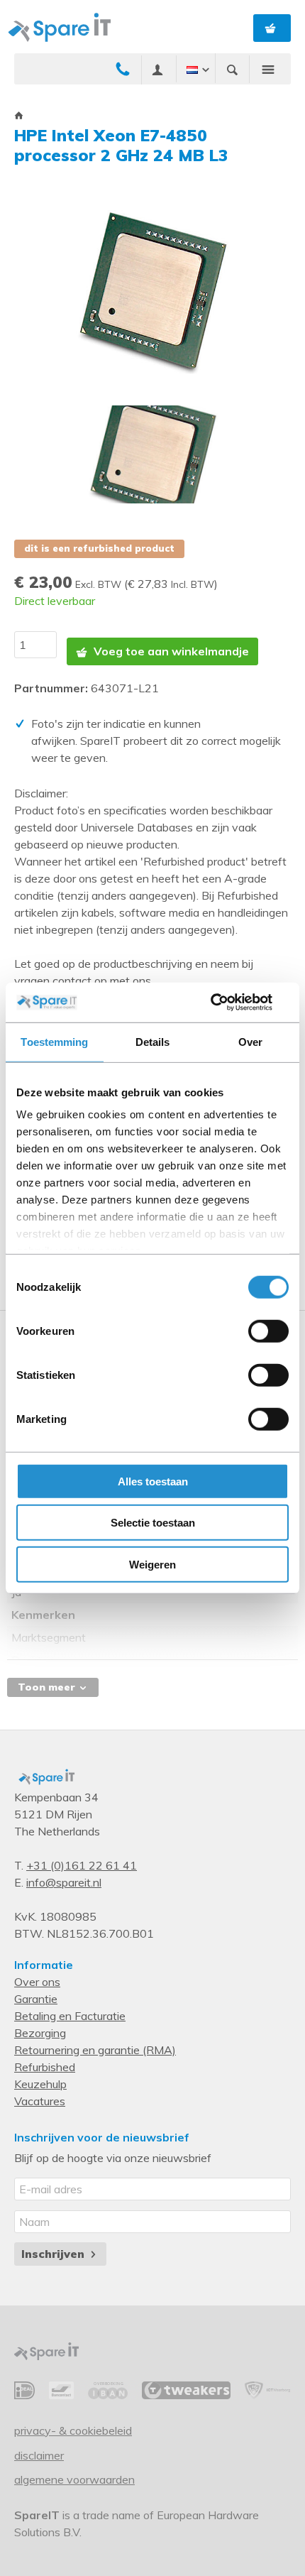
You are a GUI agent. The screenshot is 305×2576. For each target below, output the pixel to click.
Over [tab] (250, 1041)
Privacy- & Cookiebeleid (73, 2430)
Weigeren (152, 1564)
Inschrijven (55, 2254)
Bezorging (40, 2033)
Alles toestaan (153, 1481)
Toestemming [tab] (54, 1041)
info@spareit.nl (64, 1882)
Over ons (37, 1982)
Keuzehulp (40, 2084)
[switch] (268, 1331)
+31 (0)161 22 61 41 (82, 1865)
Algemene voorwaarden (74, 2479)
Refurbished (45, 2067)
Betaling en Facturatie (70, 2016)
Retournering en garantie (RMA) (95, 2050)
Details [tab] (153, 1041)
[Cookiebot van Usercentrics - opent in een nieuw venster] (227, 1003)
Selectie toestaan (153, 1523)
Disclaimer (39, 2455)
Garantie (36, 1999)
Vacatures (40, 2101)
